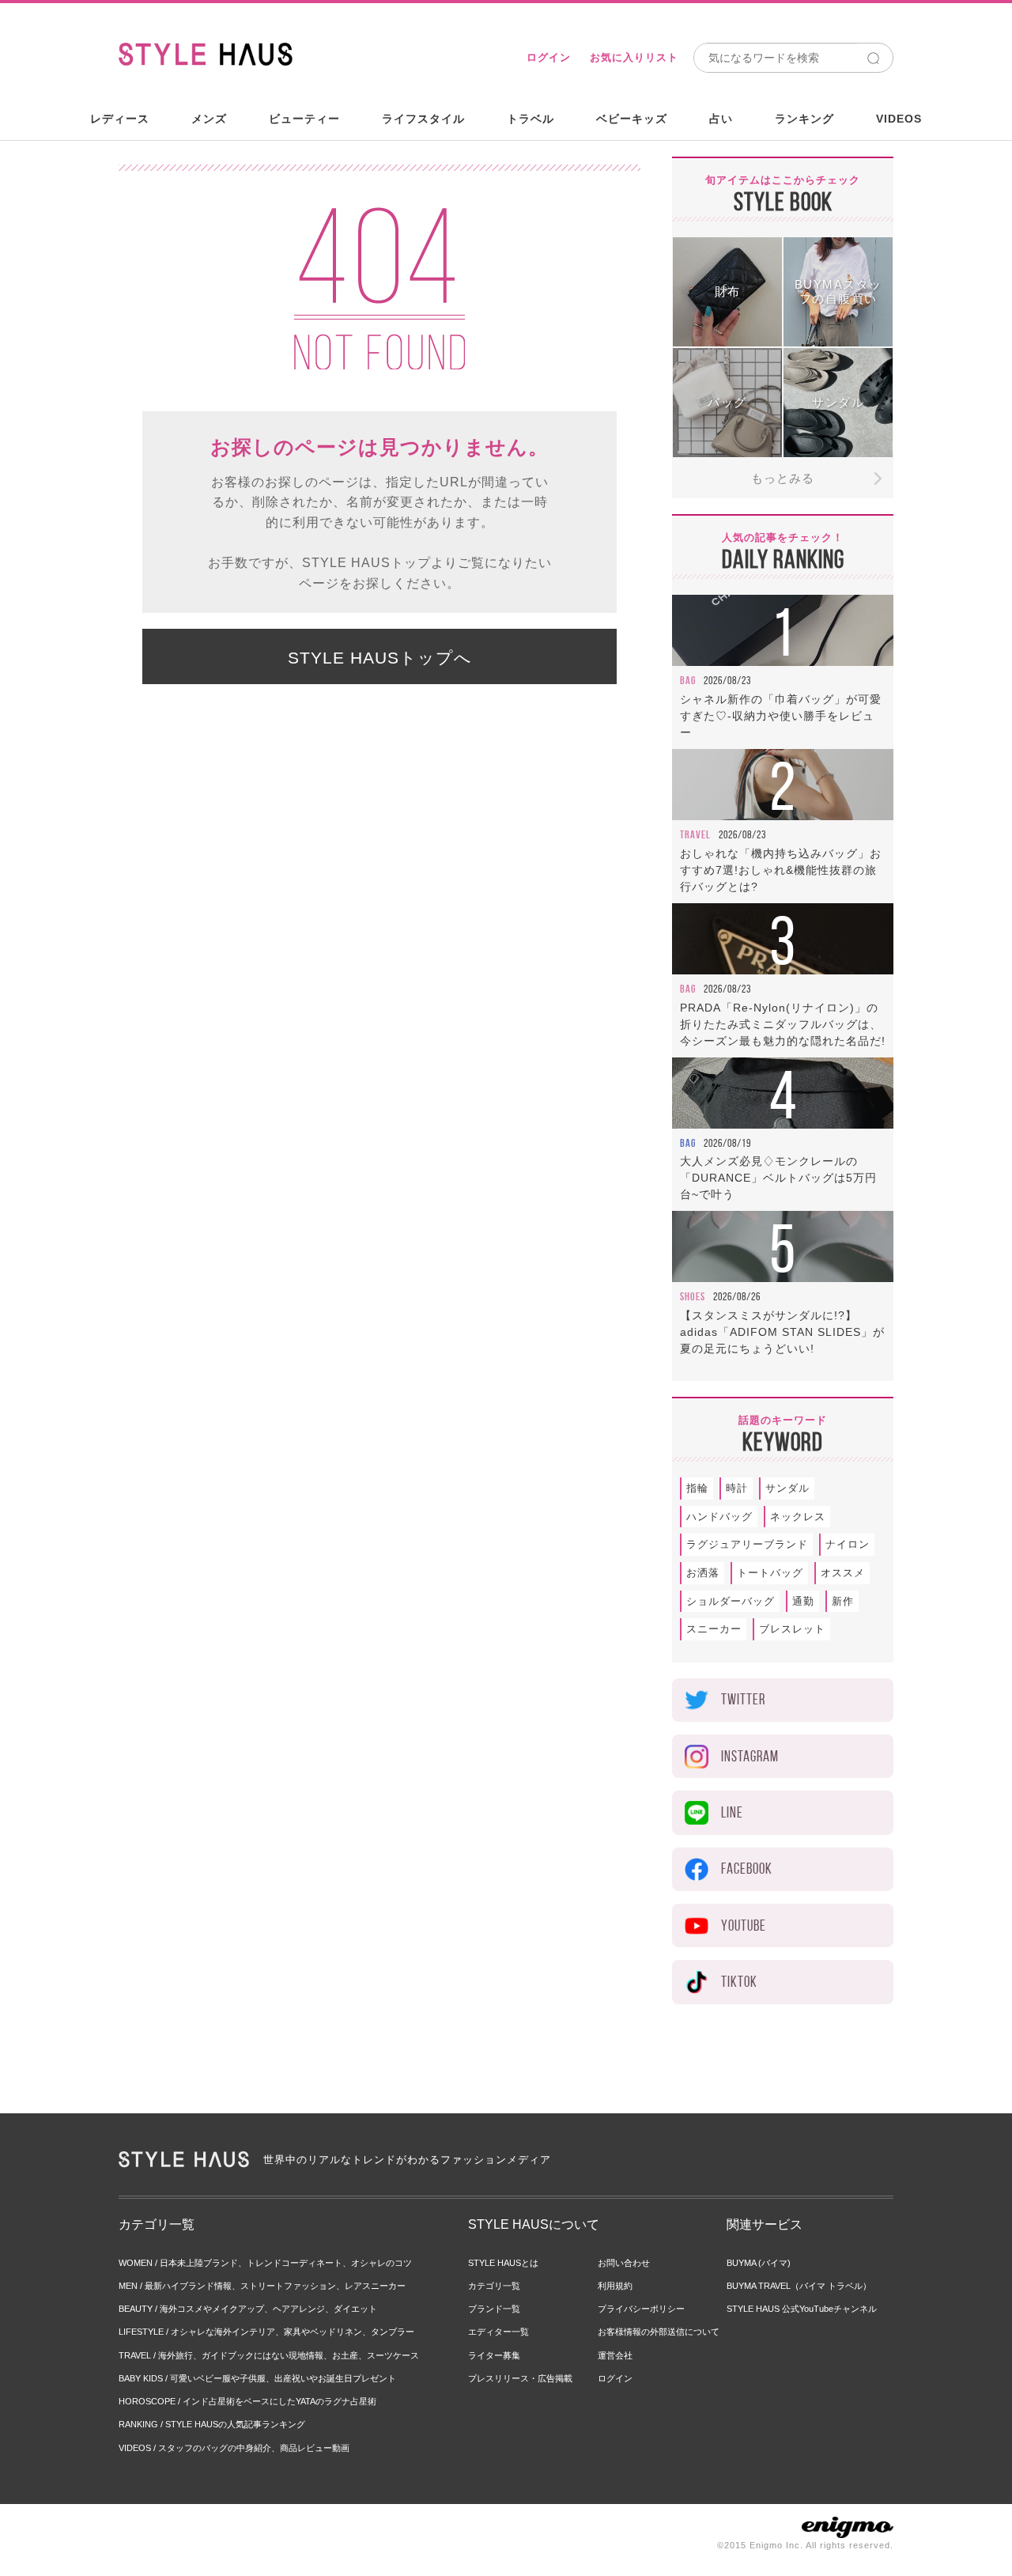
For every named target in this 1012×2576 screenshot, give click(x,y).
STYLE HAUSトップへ (380, 658)
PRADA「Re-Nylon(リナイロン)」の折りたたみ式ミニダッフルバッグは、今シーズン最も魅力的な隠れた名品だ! (783, 1024)
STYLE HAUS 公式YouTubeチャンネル (802, 2309)
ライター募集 (494, 2355)
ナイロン (848, 1544)
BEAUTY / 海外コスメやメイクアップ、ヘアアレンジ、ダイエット (248, 2309)
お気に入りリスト (634, 57)
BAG (688, 680)
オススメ (843, 1573)
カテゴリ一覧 (494, 2286)
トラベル (531, 119)
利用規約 (615, 2286)
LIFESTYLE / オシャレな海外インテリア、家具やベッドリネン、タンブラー (266, 2332)
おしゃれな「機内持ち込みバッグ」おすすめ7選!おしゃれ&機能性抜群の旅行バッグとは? (781, 870)
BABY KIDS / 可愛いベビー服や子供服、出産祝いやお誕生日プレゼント (257, 2378)
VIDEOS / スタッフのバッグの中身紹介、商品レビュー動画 (234, 2448)
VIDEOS (899, 119)
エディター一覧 (498, 2332)
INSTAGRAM (750, 1756)
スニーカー (714, 1629)
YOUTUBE (744, 1925)
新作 (843, 1601)
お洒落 (703, 1573)
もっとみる (783, 478)
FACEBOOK (747, 1869)
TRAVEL (695, 834)
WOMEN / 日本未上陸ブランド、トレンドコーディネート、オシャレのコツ (265, 2263)
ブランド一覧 (494, 2309)
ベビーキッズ (632, 119)
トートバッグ (770, 1573)
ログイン (549, 57)
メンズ (209, 119)
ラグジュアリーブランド (747, 1544)
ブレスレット (792, 1629)
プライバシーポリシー (641, 2309)
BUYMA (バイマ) (759, 2263)
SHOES (693, 1296)
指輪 (697, 1488)
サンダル (787, 1488)
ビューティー (304, 119)
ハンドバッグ (719, 1517)
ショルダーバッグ (731, 1601)
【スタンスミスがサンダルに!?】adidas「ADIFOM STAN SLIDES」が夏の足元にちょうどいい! (782, 1332)
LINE (732, 1812)
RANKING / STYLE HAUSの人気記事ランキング (212, 2424)
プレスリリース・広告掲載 (520, 2378)
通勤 (803, 1601)
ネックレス (798, 1517)
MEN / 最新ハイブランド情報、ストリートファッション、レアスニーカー (262, 2286)
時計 (737, 1488)
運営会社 (615, 2355)
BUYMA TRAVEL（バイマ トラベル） (799, 2286)
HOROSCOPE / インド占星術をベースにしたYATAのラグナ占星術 (247, 2401)
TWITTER (743, 1699)
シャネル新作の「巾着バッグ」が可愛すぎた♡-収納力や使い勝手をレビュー (781, 716)
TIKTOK (739, 1982)
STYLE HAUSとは (503, 2263)
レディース (120, 119)
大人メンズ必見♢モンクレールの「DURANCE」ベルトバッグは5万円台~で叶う (778, 1178)
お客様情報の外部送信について (659, 2332)
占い (721, 119)
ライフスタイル (423, 119)
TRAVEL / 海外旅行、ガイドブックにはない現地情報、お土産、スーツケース (269, 2355)
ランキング (804, 119)
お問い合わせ (624, 2263)
